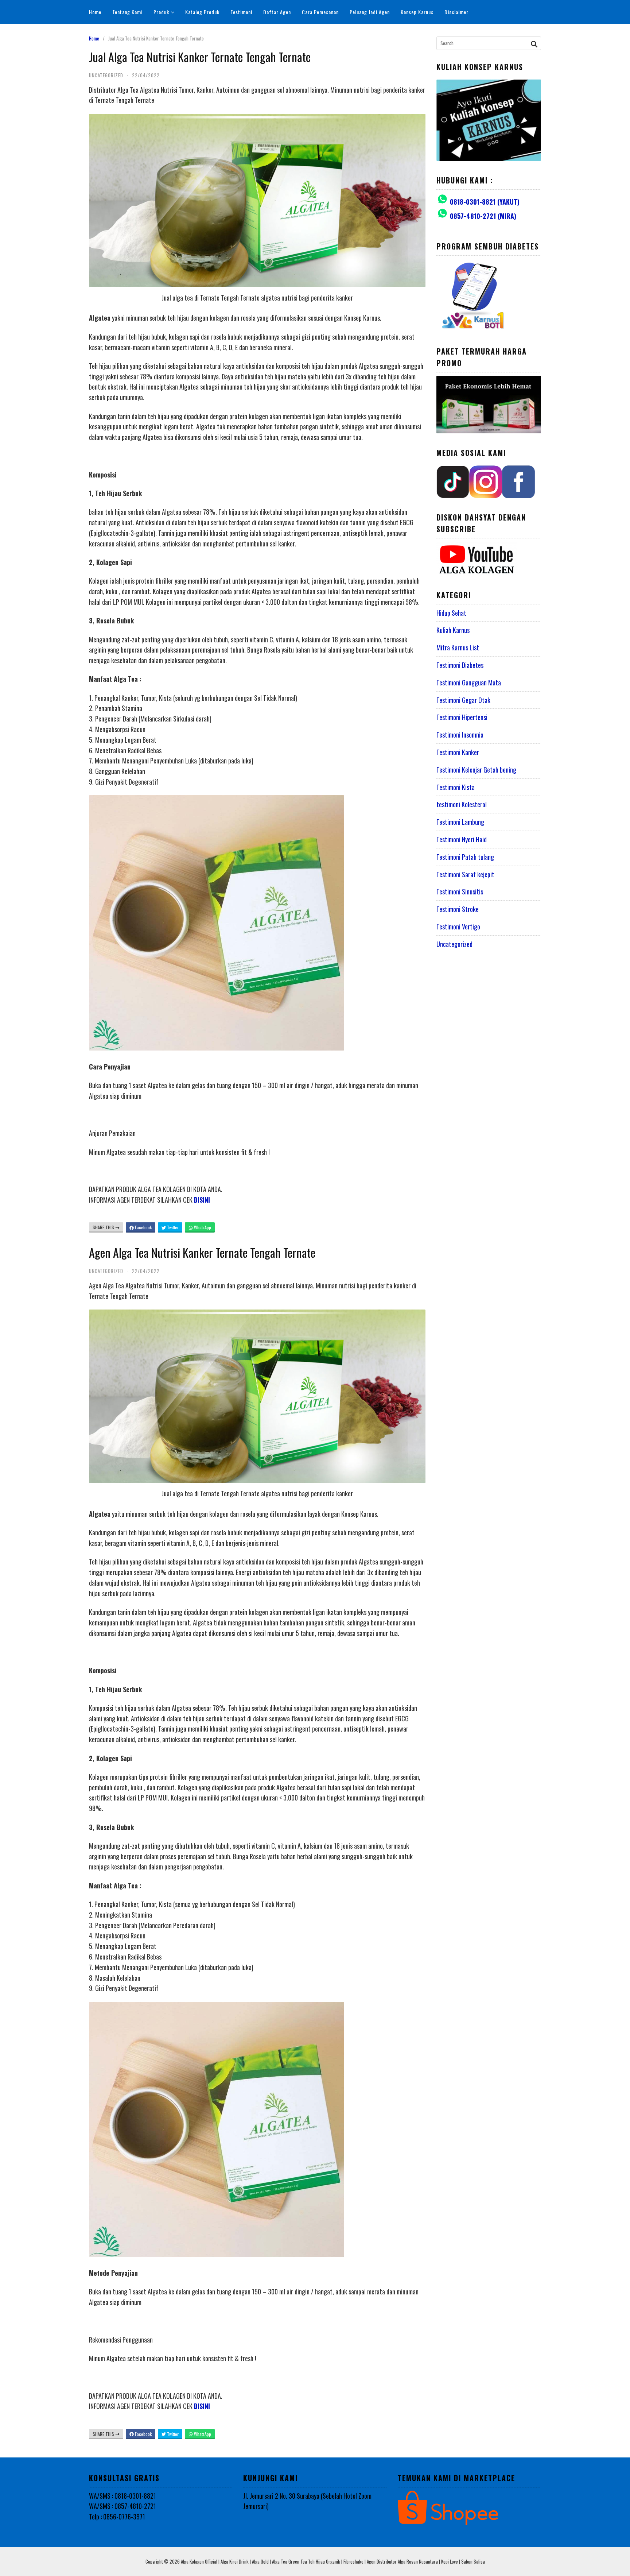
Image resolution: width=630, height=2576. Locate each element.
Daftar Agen (277, 12)
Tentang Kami (127, 12)
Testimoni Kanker (458, 752)
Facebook (143, 1227)
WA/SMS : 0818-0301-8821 (122, 2496)
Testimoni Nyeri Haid (462, 839)
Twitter (172, 1227)
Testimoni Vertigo (458, 927)
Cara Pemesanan (320, 12)
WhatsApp (202, 1227)
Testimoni (241, 12)
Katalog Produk (202, 12)
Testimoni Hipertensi (462, 717)
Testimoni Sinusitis (460, 891)
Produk (161, 12)
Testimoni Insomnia (460, 735)
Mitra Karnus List (458, 647)
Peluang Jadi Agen (370, 12)
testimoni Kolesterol (462, 804)
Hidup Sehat (451, 613)
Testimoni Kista (456, 787)
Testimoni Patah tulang (465, 857)
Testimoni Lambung (460, 822)
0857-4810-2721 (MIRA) (483, 216)
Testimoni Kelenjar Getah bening (476, 770)
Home (95, 12)
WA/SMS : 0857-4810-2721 (122, 2506)
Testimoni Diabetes (460, 665)
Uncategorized (454, 944)
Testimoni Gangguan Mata (469, 682)
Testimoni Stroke (458, 909)
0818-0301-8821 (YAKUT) (485, 202)
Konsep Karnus (417, 12)
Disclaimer (456, 12)
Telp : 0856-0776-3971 (117, 2517)
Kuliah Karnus (453, 630)
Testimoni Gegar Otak (463, 700)
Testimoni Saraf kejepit (465, 874)
